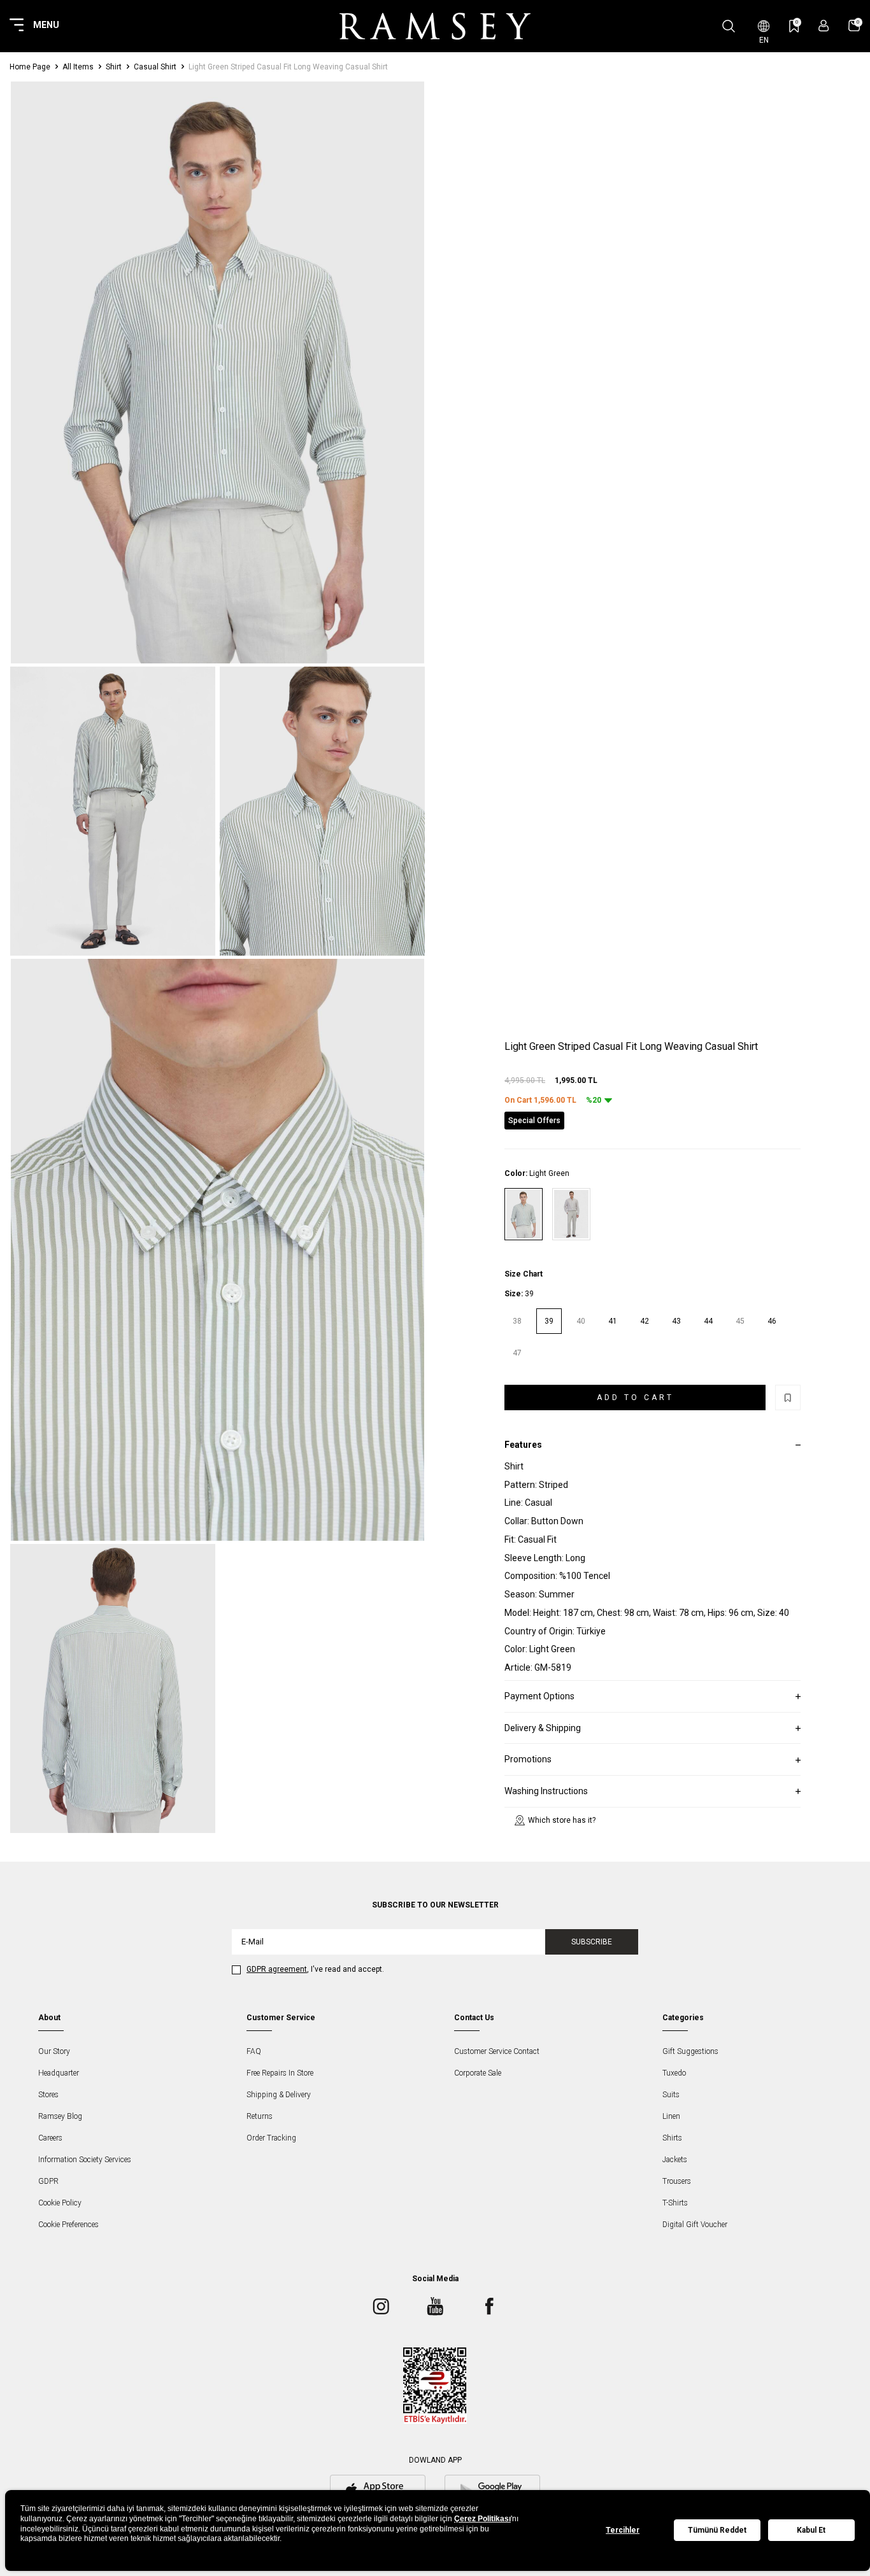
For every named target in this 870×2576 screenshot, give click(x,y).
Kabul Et (811, 2530)
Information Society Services (85, 2160)
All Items (78, 67)
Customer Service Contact (497, 2051)
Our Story (54, 2051)
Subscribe (592, 1942)
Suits (671, 2095)
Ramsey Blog (60, 2116)
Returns (260, 2116)
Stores (48, 2095)
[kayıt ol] (824, 26)
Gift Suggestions (690, 2051)
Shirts (672, 2138)
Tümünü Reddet (717, 2530)
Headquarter (59, 2073)
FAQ (254, 2051)
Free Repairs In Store (280, 2073)
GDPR (48, 2181)
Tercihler (623, 2530)
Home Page (30, 67)
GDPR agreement (277, 1969)
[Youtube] (435, 2306)
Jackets (675, 2160)
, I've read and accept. (315, 1969)
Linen (671, 2116)
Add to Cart (635, 1398)
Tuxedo (674, 2073)
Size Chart (524, 1274)
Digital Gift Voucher (695, 2225)
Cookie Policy (60, 2203)
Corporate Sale (478, 2073)
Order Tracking (271, 2138)
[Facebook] (489, 2306)
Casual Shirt (155, 67)
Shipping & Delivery (279, 2095)
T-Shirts (675, 2203)
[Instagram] (381, 2306)
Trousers (677, 2181)
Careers (50, 2138)
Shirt (114, 67)
